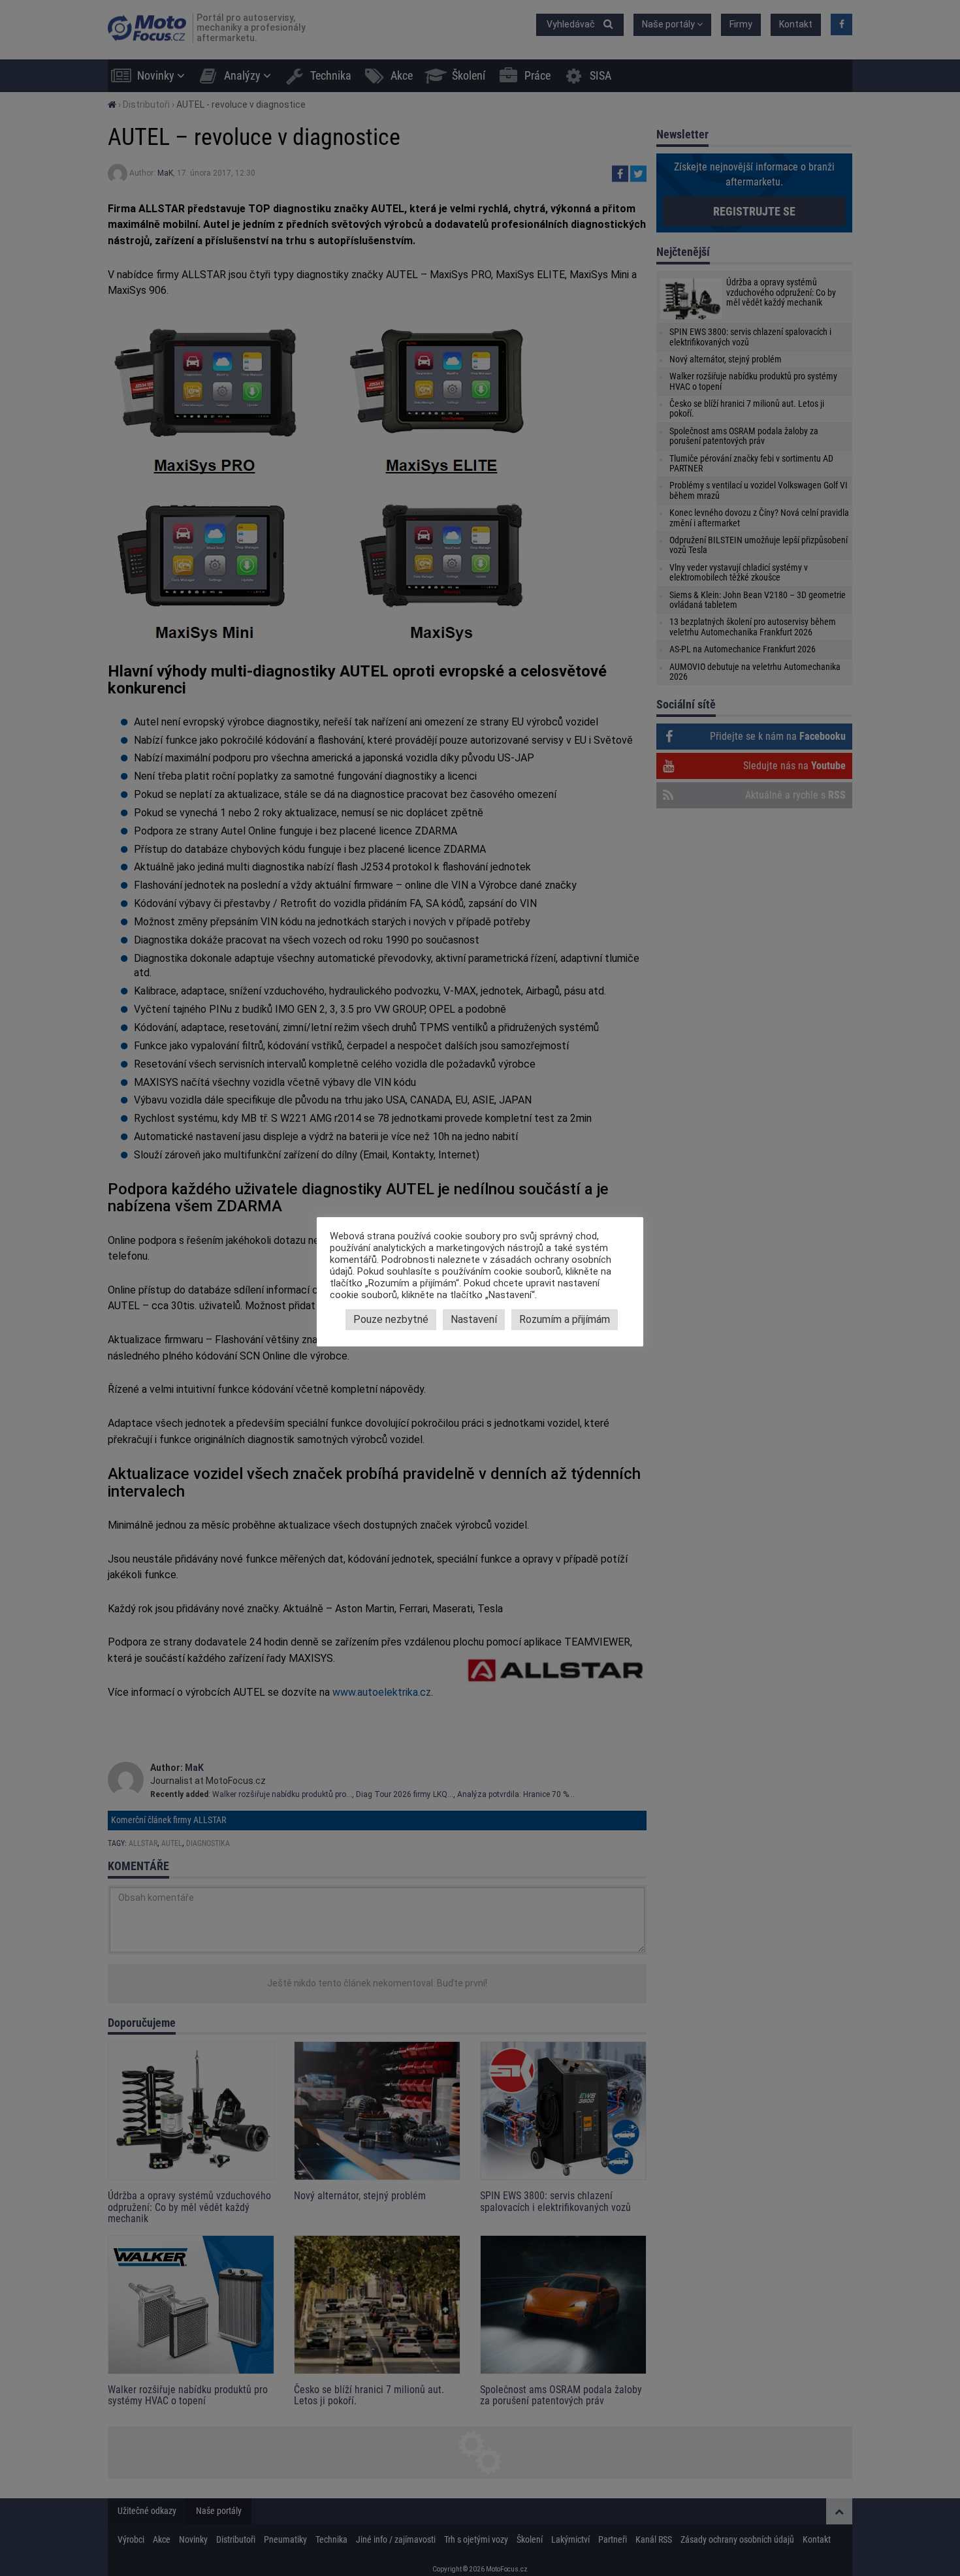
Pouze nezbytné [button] (391, 1319)
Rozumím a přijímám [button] (565, 1319)
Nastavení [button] (474, 1319)
